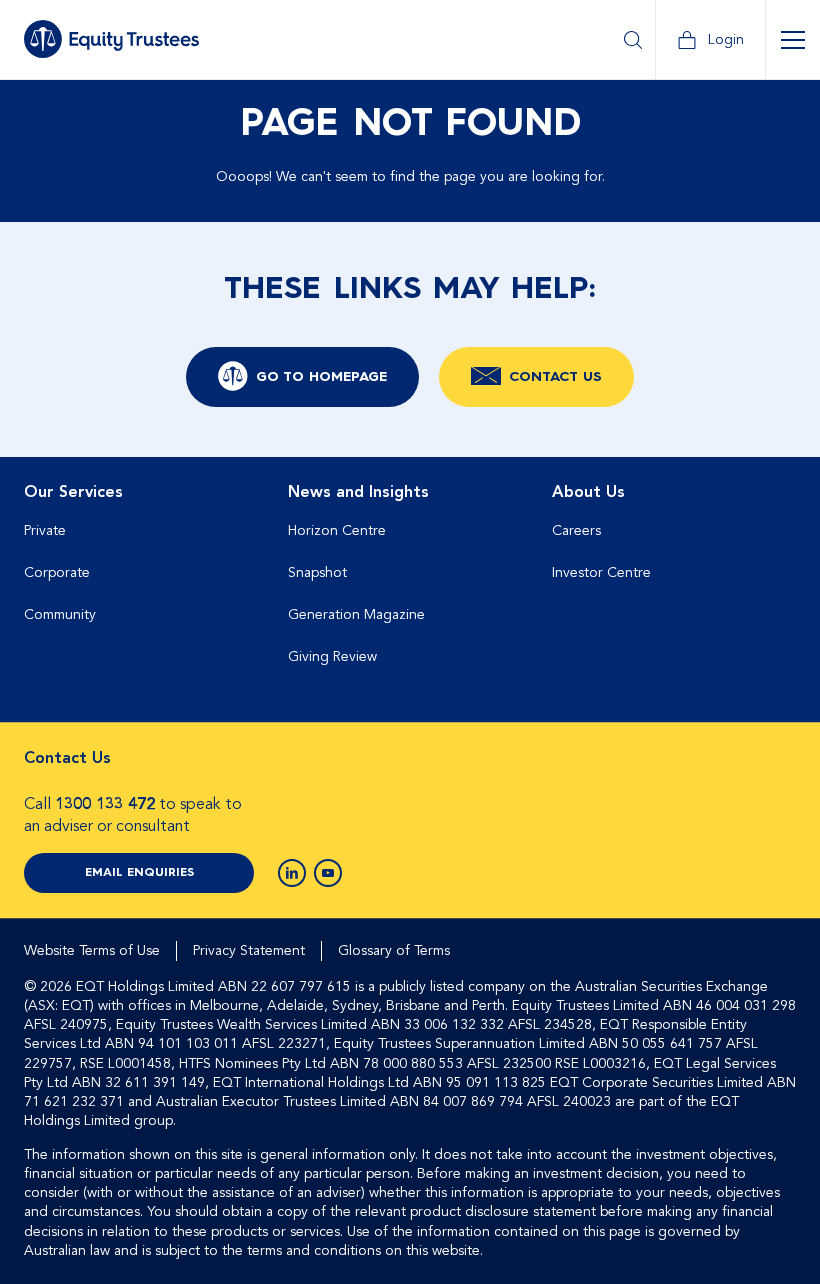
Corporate (57, 572)
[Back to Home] (111, 39)
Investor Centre (601, 572)
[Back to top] (778, 521)
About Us (588, 492)
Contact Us (555, 377)
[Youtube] (328, 873)
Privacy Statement (249, 950)
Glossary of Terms (394, 950)
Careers (576, 530)
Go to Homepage (321, 377)
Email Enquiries (139, 873)
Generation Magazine (356, 614)
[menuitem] (146, 582)
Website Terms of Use (92, 950)
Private (45, 530)
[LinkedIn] (292, 873)
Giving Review (332, 656)
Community (60, 614)
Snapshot (317, 572)
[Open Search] (632, 40)
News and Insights (358, 492)
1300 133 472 (105, 804)
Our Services (73, 492)
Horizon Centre (337, 530)
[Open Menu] (792, 40)
